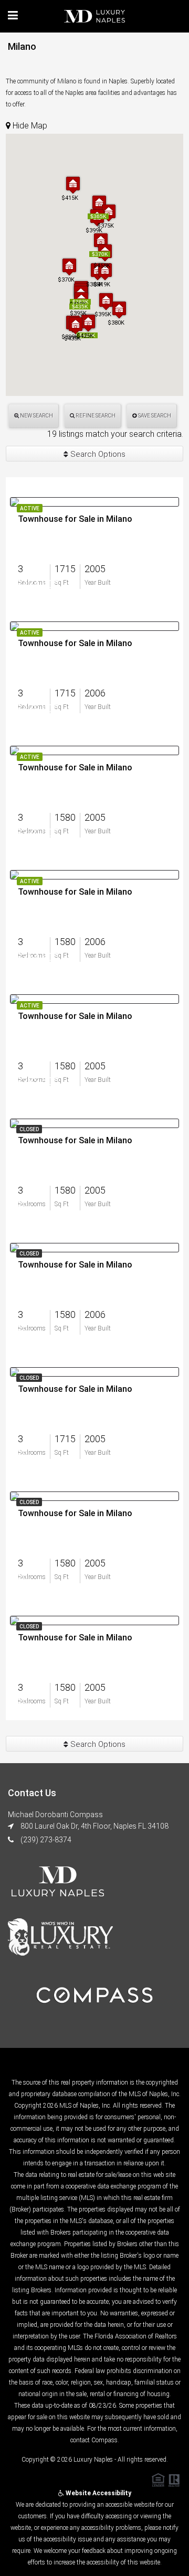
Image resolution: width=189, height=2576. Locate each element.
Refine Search (95, 416)
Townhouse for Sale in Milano (75, 519)
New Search (36, 416)
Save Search (154, 416)
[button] (119, 310)
